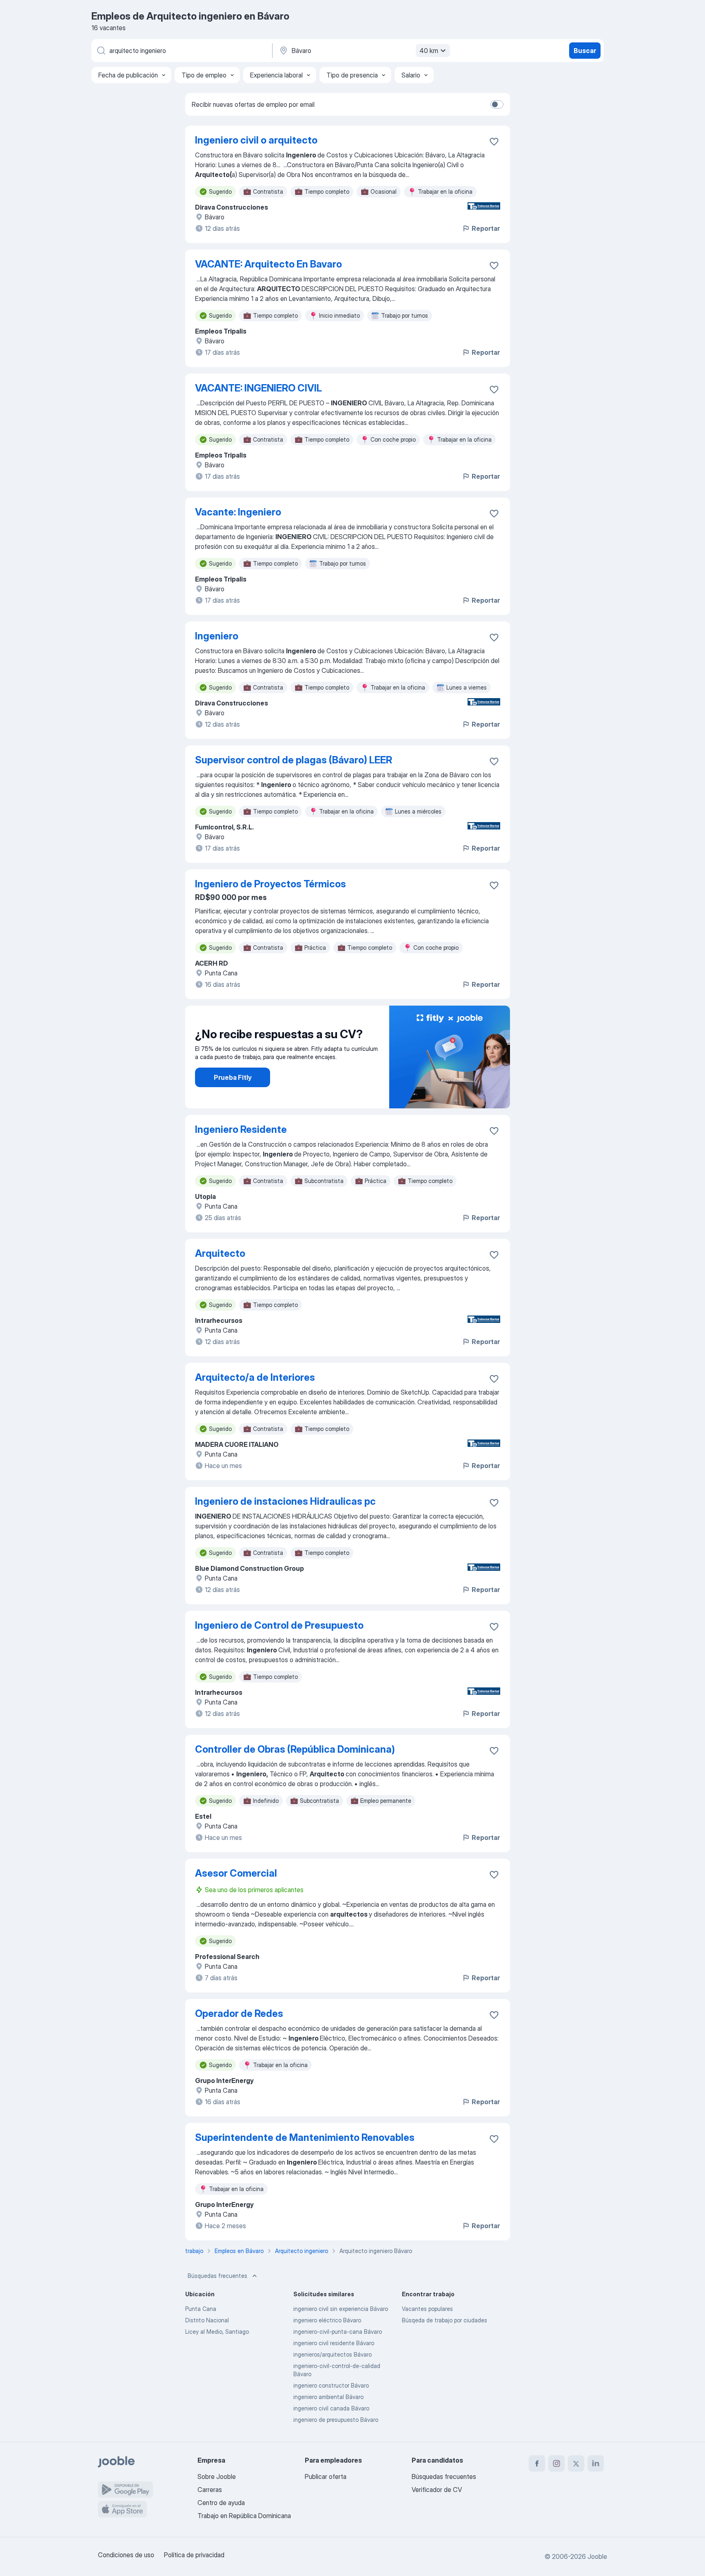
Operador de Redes (239, 2013)
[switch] (497, 104)
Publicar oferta (326, 2476)
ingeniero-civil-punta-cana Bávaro (338, 2332)
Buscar (585, 51)
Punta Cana (201, 2309)
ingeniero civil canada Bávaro (331, 2408)
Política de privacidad (194, 2555)
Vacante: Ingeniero (238, 512)
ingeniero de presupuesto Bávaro (336, 2420)
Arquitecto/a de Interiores (255, 1377)
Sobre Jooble (217, 2476)
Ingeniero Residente (241, 1129)
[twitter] (576, 2463)
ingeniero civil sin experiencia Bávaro (341, 2309)
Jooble (597, 2556)
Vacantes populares (427, 2309)
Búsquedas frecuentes (217, 2276)
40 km (429, 51)
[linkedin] (596, 2463)
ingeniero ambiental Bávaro (328, 2397)
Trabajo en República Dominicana (244, 2516)
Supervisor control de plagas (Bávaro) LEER (294, 760)
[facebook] (537, 2463)
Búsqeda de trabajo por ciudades (445, 2320)
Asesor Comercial (236, 1873)
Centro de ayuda (221, 2503)
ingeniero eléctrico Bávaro (327, 2320)
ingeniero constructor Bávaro (331, 2385)
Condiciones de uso (126, 2555)
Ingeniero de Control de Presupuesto (279, 1625)
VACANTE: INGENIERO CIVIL (258, 388)
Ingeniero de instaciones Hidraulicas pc (285, 1501)
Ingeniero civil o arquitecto (256, 140)
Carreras (210, 2490)
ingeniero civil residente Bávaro (334, 2343)
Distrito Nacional (207, 2320)
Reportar (486, 228)
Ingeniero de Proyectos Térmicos (270, 884)
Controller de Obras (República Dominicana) (295, 1749)
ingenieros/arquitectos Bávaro (333, 2354)
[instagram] (556, 2463)
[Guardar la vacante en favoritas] (494, 142)
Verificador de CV (437, 2490)
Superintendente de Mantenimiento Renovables (305, 2137)
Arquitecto (220, 1253)
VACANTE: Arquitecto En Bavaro (268, 264)
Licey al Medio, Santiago (217, 2332)
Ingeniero (217, 636)
